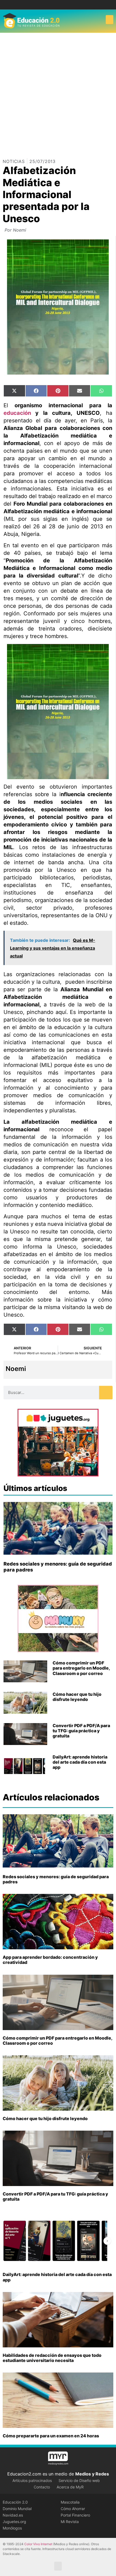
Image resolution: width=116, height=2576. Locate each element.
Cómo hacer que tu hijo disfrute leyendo (77, 1697)
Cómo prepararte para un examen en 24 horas (51, 2436)
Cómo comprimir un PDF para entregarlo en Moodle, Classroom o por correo (81, 1668)
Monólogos (12, 2528)
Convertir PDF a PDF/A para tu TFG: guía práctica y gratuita (81, 1731)
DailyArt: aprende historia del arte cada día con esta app (80, 1762)
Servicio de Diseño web (79, 2480)
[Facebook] (54, 5)
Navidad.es (13, 2515)
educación (17, 413)
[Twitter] (62, 5)
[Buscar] (106, 1393)
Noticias (14, 161)
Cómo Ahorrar (73, 2509)
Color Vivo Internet (38, 2544)
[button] (110, 20)
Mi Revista (70, 2522)
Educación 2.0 (15, 2502)
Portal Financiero (75, 2515)
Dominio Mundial (17, 2509)
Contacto (42, 2487)
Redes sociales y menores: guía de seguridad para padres (56, 1879)
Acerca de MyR (70, 2487)
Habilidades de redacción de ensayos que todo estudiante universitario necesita (52, 2358)
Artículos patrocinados (32, 2480)
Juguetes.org (14, 2522)
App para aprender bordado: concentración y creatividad (50, 1960)
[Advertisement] (58, 94)
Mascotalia (70, 2502)
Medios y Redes (92, 2474)
